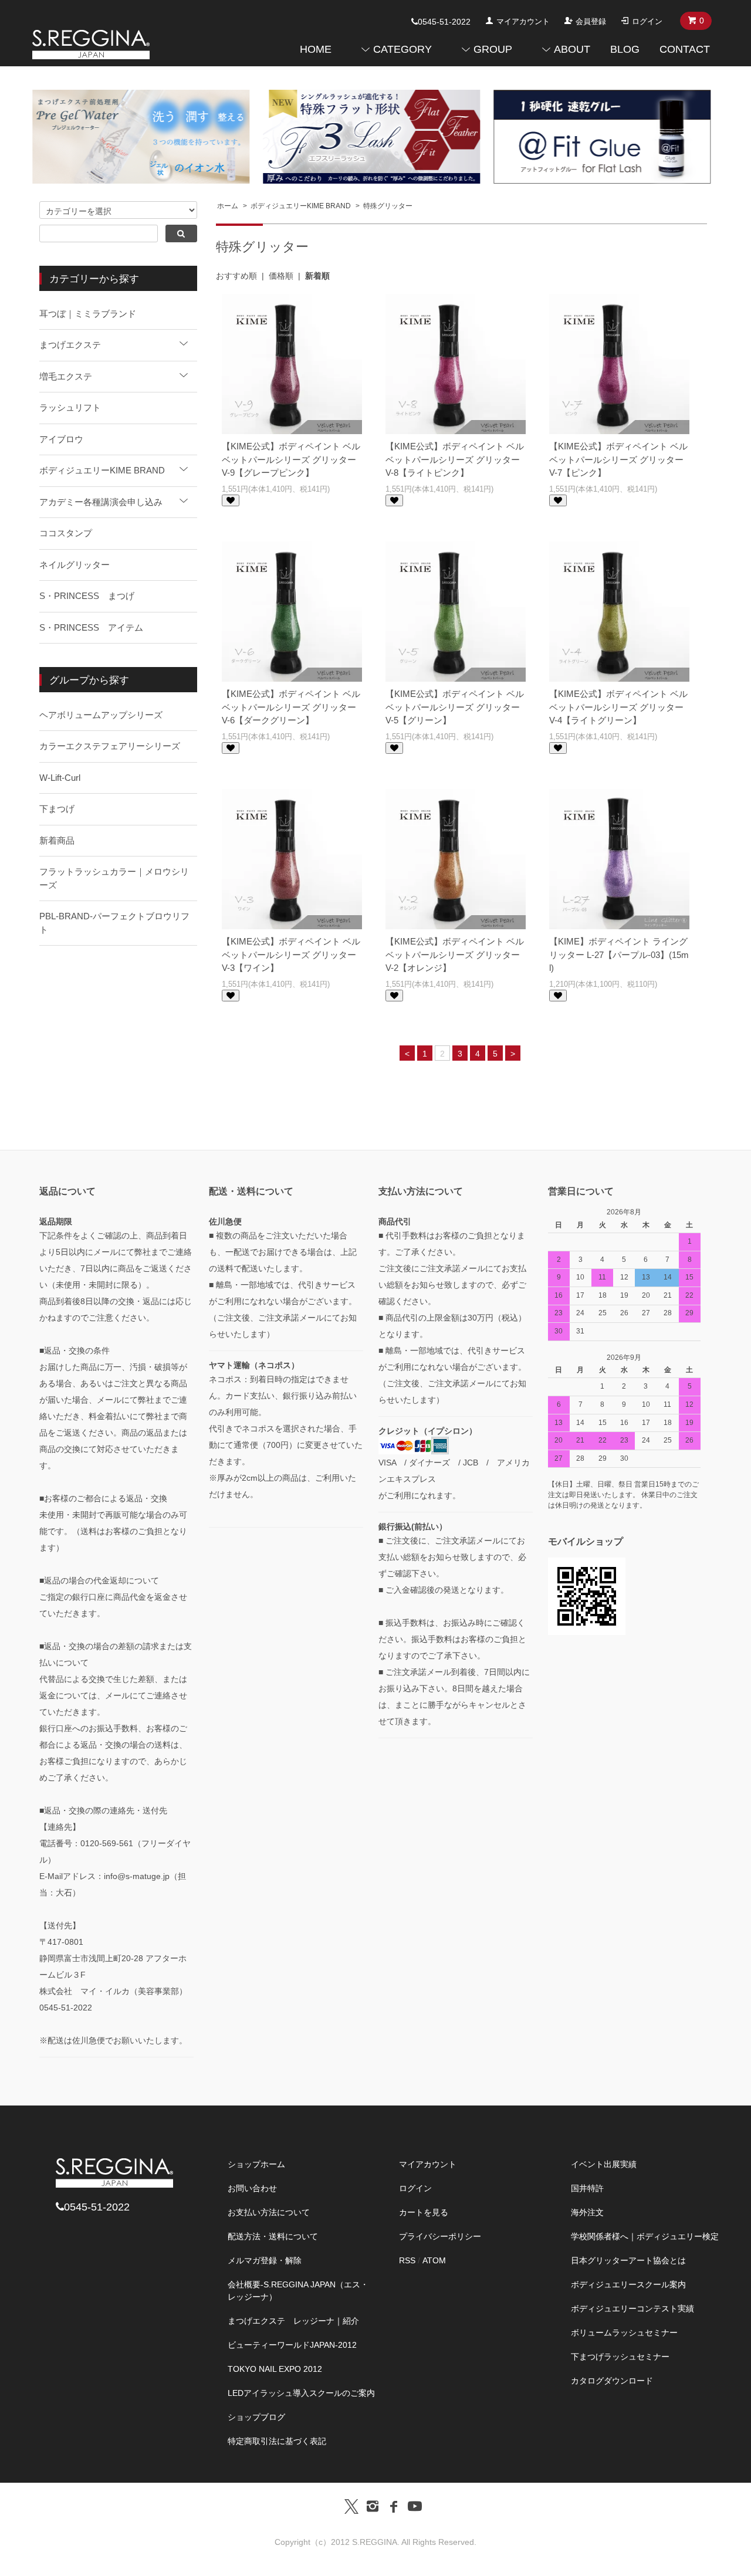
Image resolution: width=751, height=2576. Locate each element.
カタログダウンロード (612, 2381)
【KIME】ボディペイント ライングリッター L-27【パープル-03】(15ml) (619, 954)
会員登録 (591, 21)
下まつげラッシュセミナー (620, 2357)
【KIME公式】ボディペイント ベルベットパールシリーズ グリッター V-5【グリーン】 (455, 707)
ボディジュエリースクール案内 (628, 2284)
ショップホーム (256, 2164)
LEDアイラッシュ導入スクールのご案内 (301, 2393)
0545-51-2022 (444, 22)
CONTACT (685, 49)
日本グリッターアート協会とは (628, 2260)
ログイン (647, 21)
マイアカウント (523, 21)
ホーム (228, 206)
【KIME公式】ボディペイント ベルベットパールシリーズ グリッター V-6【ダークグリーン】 (291, 707)
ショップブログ (256, 2417)
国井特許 (587, 2188)
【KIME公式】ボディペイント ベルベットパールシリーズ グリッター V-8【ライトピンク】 (455, 459)
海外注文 (587, 2212)
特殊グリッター (388, 206)
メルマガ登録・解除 (265, 2260)
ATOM (434, 2260)
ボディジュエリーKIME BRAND (301, 206)
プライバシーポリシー (440, 2236)
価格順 (281, 276)
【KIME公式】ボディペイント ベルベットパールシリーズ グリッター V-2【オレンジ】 (455, 954)
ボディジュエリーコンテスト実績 (632, 2308)
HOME (316, 49)
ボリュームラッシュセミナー (624, 2333)
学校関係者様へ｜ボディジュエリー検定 (645, 2236)
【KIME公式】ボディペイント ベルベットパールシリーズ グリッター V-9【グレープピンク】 (291, 459)
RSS (407, 2260)
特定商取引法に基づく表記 (277, 2441)
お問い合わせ (252, 2188)
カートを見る (424, 2212)
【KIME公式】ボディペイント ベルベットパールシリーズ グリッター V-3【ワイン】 (291, 954)
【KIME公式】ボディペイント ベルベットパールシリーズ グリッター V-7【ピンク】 (618, 459)
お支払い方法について (269, 2212)
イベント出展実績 (604, 2164)
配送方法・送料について (273, 2236)
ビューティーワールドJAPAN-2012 (292, 2345)
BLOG (625, 49)
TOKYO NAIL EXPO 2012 (275, 2369)
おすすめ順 (236, 276)
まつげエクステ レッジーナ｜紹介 (293, 2321)
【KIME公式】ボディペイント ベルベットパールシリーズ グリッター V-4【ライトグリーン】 (618, 707)
